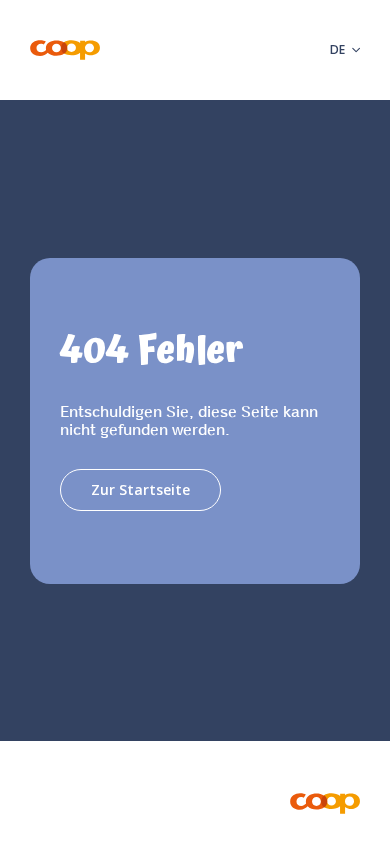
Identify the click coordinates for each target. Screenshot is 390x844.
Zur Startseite (140, 489)
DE (337, 49)
